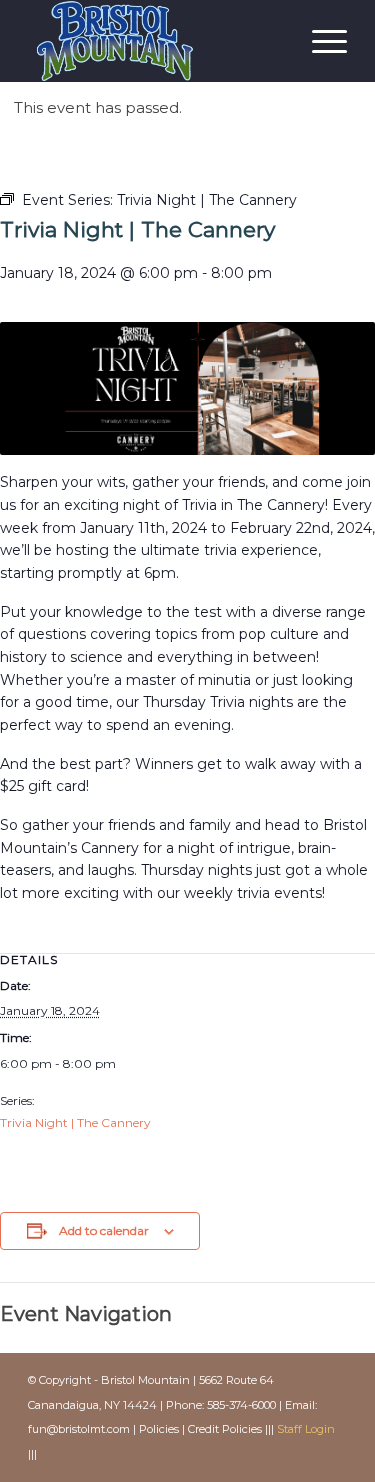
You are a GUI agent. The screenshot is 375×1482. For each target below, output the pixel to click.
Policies (159, 1429)
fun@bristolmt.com (79, 1429)
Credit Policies (225, 1429)
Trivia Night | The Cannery (75, 1122)
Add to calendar (104, 1230)
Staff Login (306, 1429)
